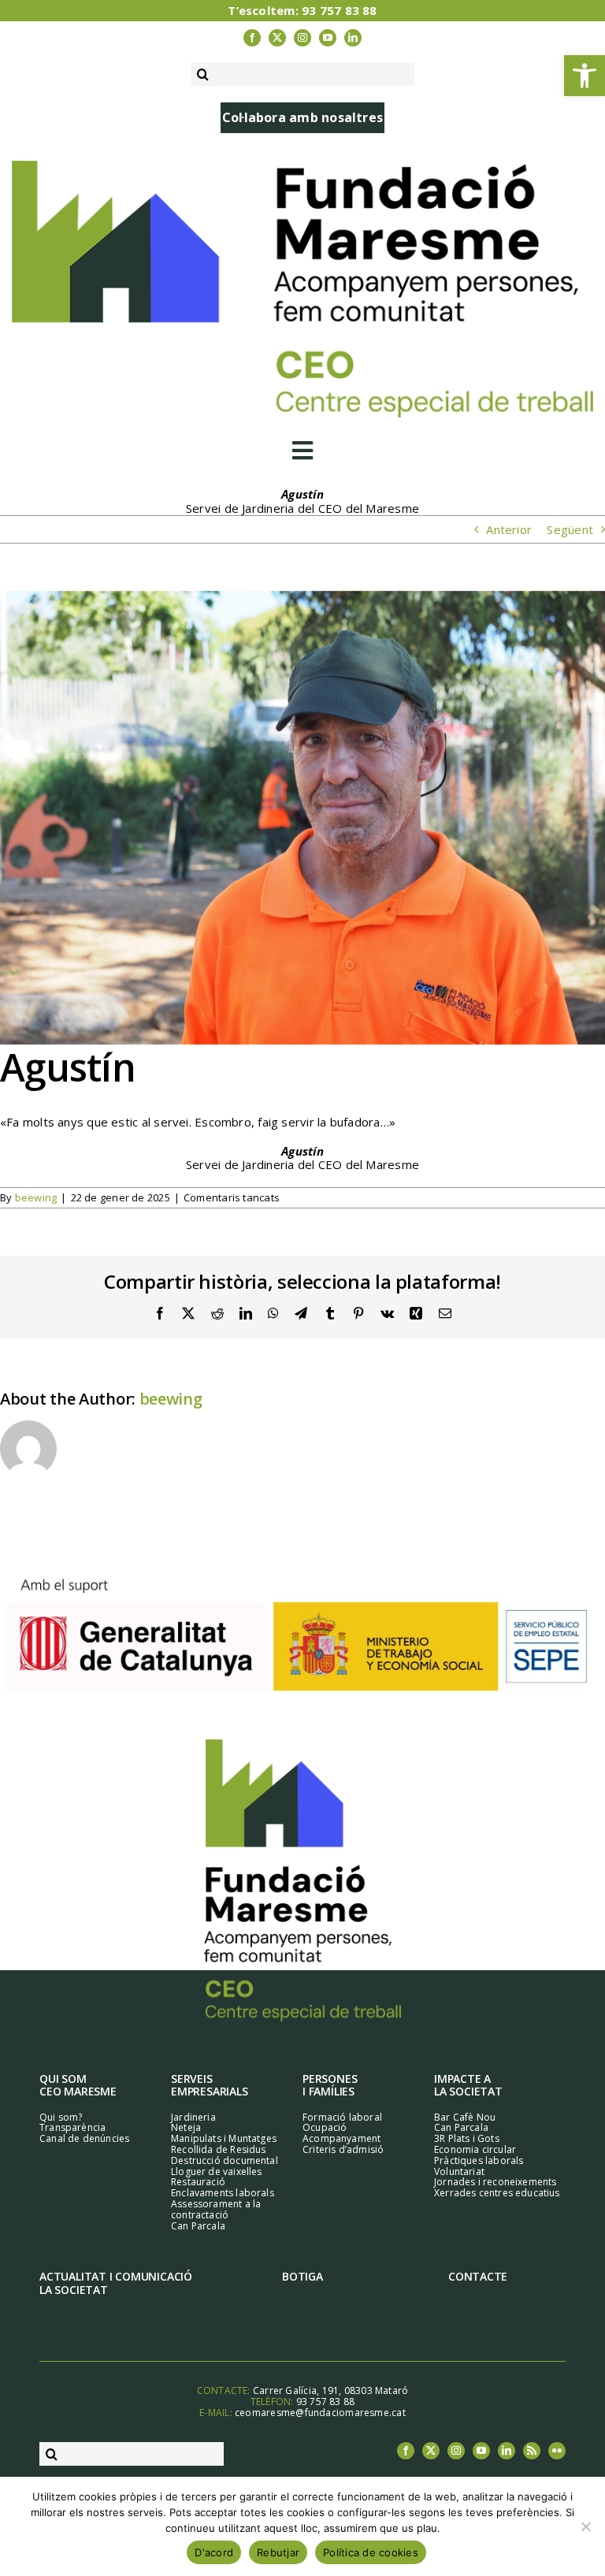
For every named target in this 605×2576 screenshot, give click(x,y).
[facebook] (252, 38)
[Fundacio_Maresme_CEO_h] (302, 166)
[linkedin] (353, 38)
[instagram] (302, 38)
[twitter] (277, 38)
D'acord (214, 2552)
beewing (36, 1197)
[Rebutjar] (585, 2526)
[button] (585, 76)
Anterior (509, 529)
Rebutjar (278, 2552)
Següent (570, 529)
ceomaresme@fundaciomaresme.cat (320, 2413)
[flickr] (557, 2451)
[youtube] (328, 38)
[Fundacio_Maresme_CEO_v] (302, 1745)
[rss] (532, 2451)
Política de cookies (371, 2552)
